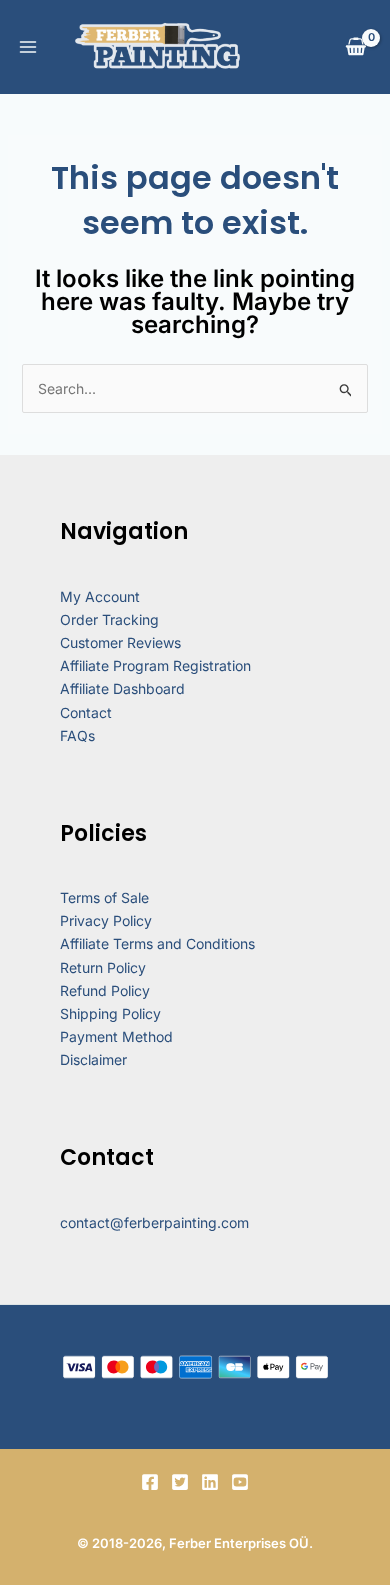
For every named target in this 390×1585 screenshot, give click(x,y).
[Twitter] (180, 1482)
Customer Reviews (120, 642)
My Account (100, 596)
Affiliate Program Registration (155, 665)
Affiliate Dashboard (122, 688)
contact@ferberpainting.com (154, 1222)
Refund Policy (105, 990)
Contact (86, 712)
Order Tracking (109, 619)
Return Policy (103, 967)
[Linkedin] (210, 1482)
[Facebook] (150, 1482)
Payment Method (116, 1036)
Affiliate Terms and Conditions (157, 943)
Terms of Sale (104, 897)
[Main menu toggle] (28, 47)
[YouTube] (240, 1482)
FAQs (77, 735)
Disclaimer (93, 1059)
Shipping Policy (110, 1013)
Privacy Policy (106, 920)
